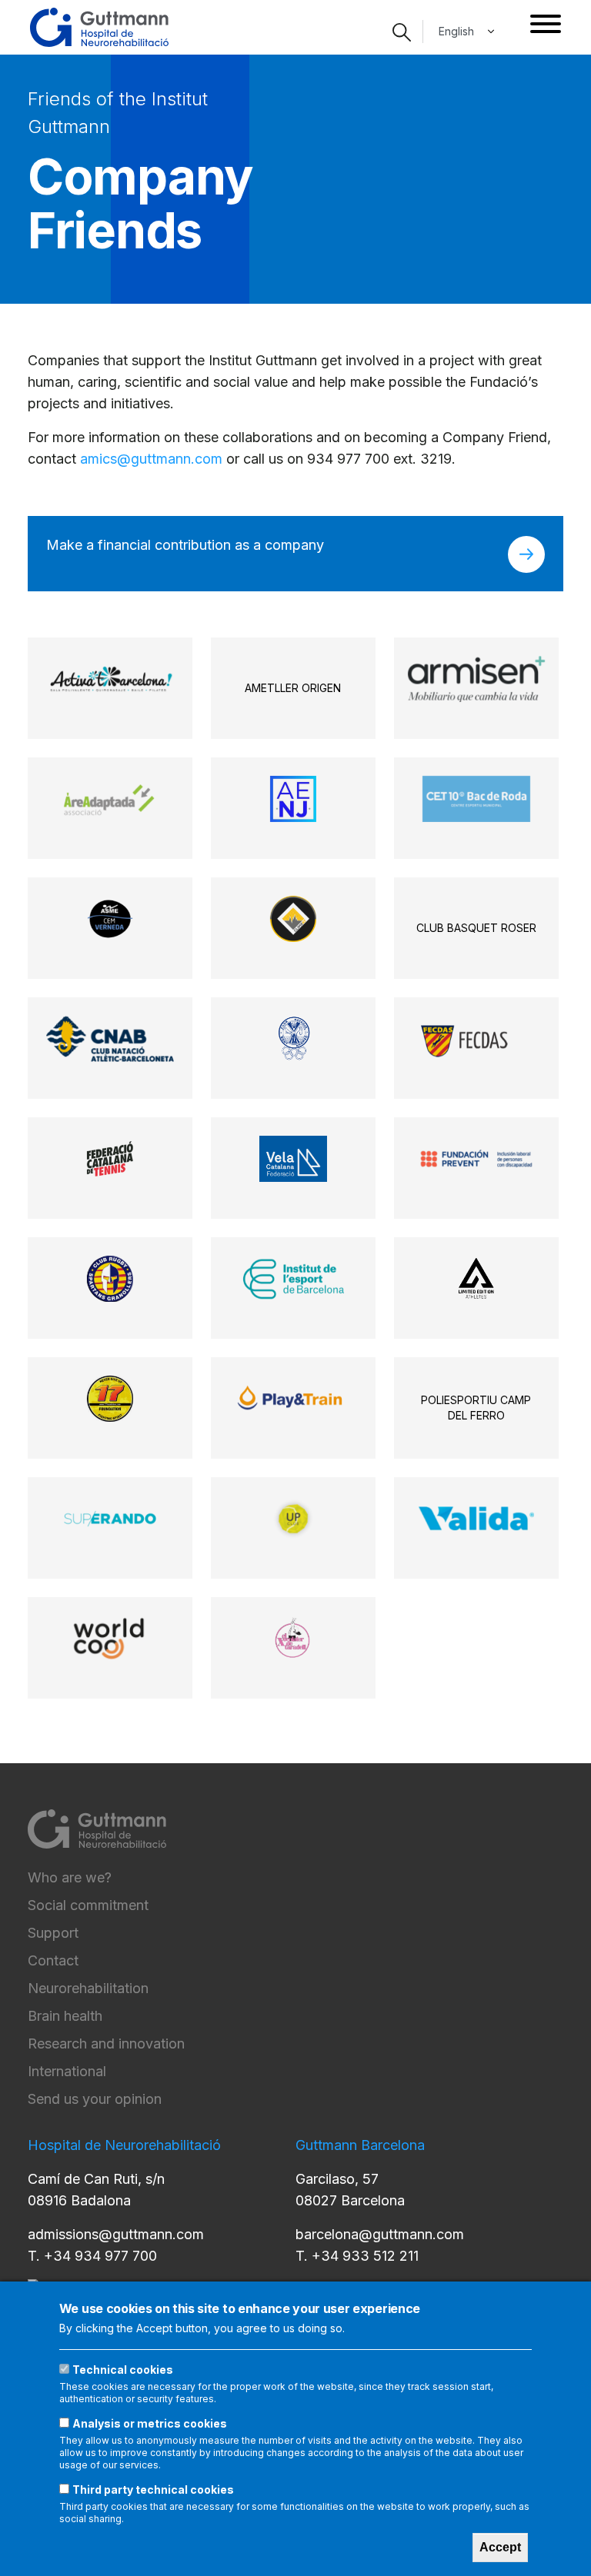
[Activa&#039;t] (110, 679)
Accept (500, 2547)
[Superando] (110, 1519)
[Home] (99, 27)
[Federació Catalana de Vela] (293, 1159)
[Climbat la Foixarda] (293, 919)
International (67, 2071)
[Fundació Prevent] (476, 1159)
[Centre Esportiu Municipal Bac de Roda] (476, 799)
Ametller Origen (293, 688)
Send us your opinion (95, 2099)
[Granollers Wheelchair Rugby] (110, 1279)
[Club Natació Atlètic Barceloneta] (110, 1039)
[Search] (402, 32)
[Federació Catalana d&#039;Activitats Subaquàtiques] (476, 1039)
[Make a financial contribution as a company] (526, 554)
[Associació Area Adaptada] (110, 799)
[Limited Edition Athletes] (476, 1279)
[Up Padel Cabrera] (293, 1519)
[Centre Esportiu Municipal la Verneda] (110, 919)
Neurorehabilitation (88, 1988)
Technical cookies (123, 2370)
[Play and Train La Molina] (293, 1399)
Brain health (65, 2016)
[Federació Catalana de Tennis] (110, 1159)
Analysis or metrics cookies (150, 2423)
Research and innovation (106, 2043)
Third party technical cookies (153, 2489)
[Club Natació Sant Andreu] (294, 1039)
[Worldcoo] (110, 1639)
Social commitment (88, 1905)
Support (53, 1933)
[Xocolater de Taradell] (293, 1639)
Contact (53, 1960)
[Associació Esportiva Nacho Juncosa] (293, 799)
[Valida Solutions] (476, 1519)
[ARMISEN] (476, 679)
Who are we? (70, 1877)
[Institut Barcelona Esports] (293, 1279)
